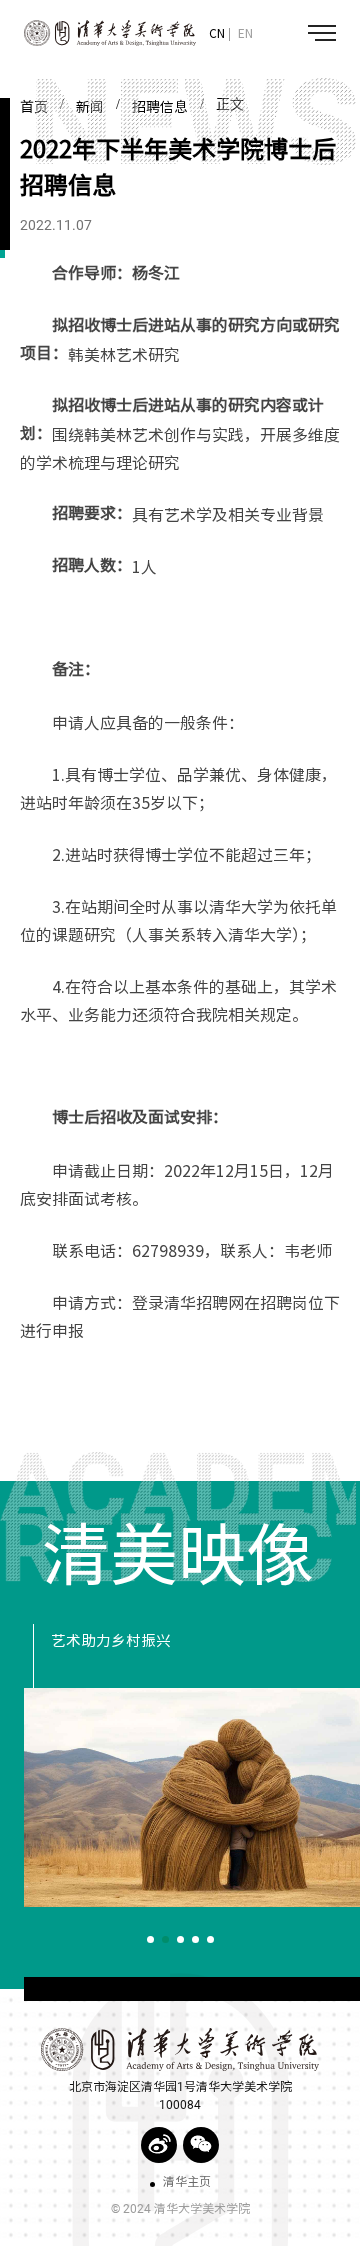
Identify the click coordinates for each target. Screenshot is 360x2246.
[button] (150, 1939)
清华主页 (187, 2182)
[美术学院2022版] (98, 33)
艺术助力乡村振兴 (111, 1641)
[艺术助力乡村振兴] (192, 1798)
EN (245, 33)
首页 (34, 107)
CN (217, 33)
